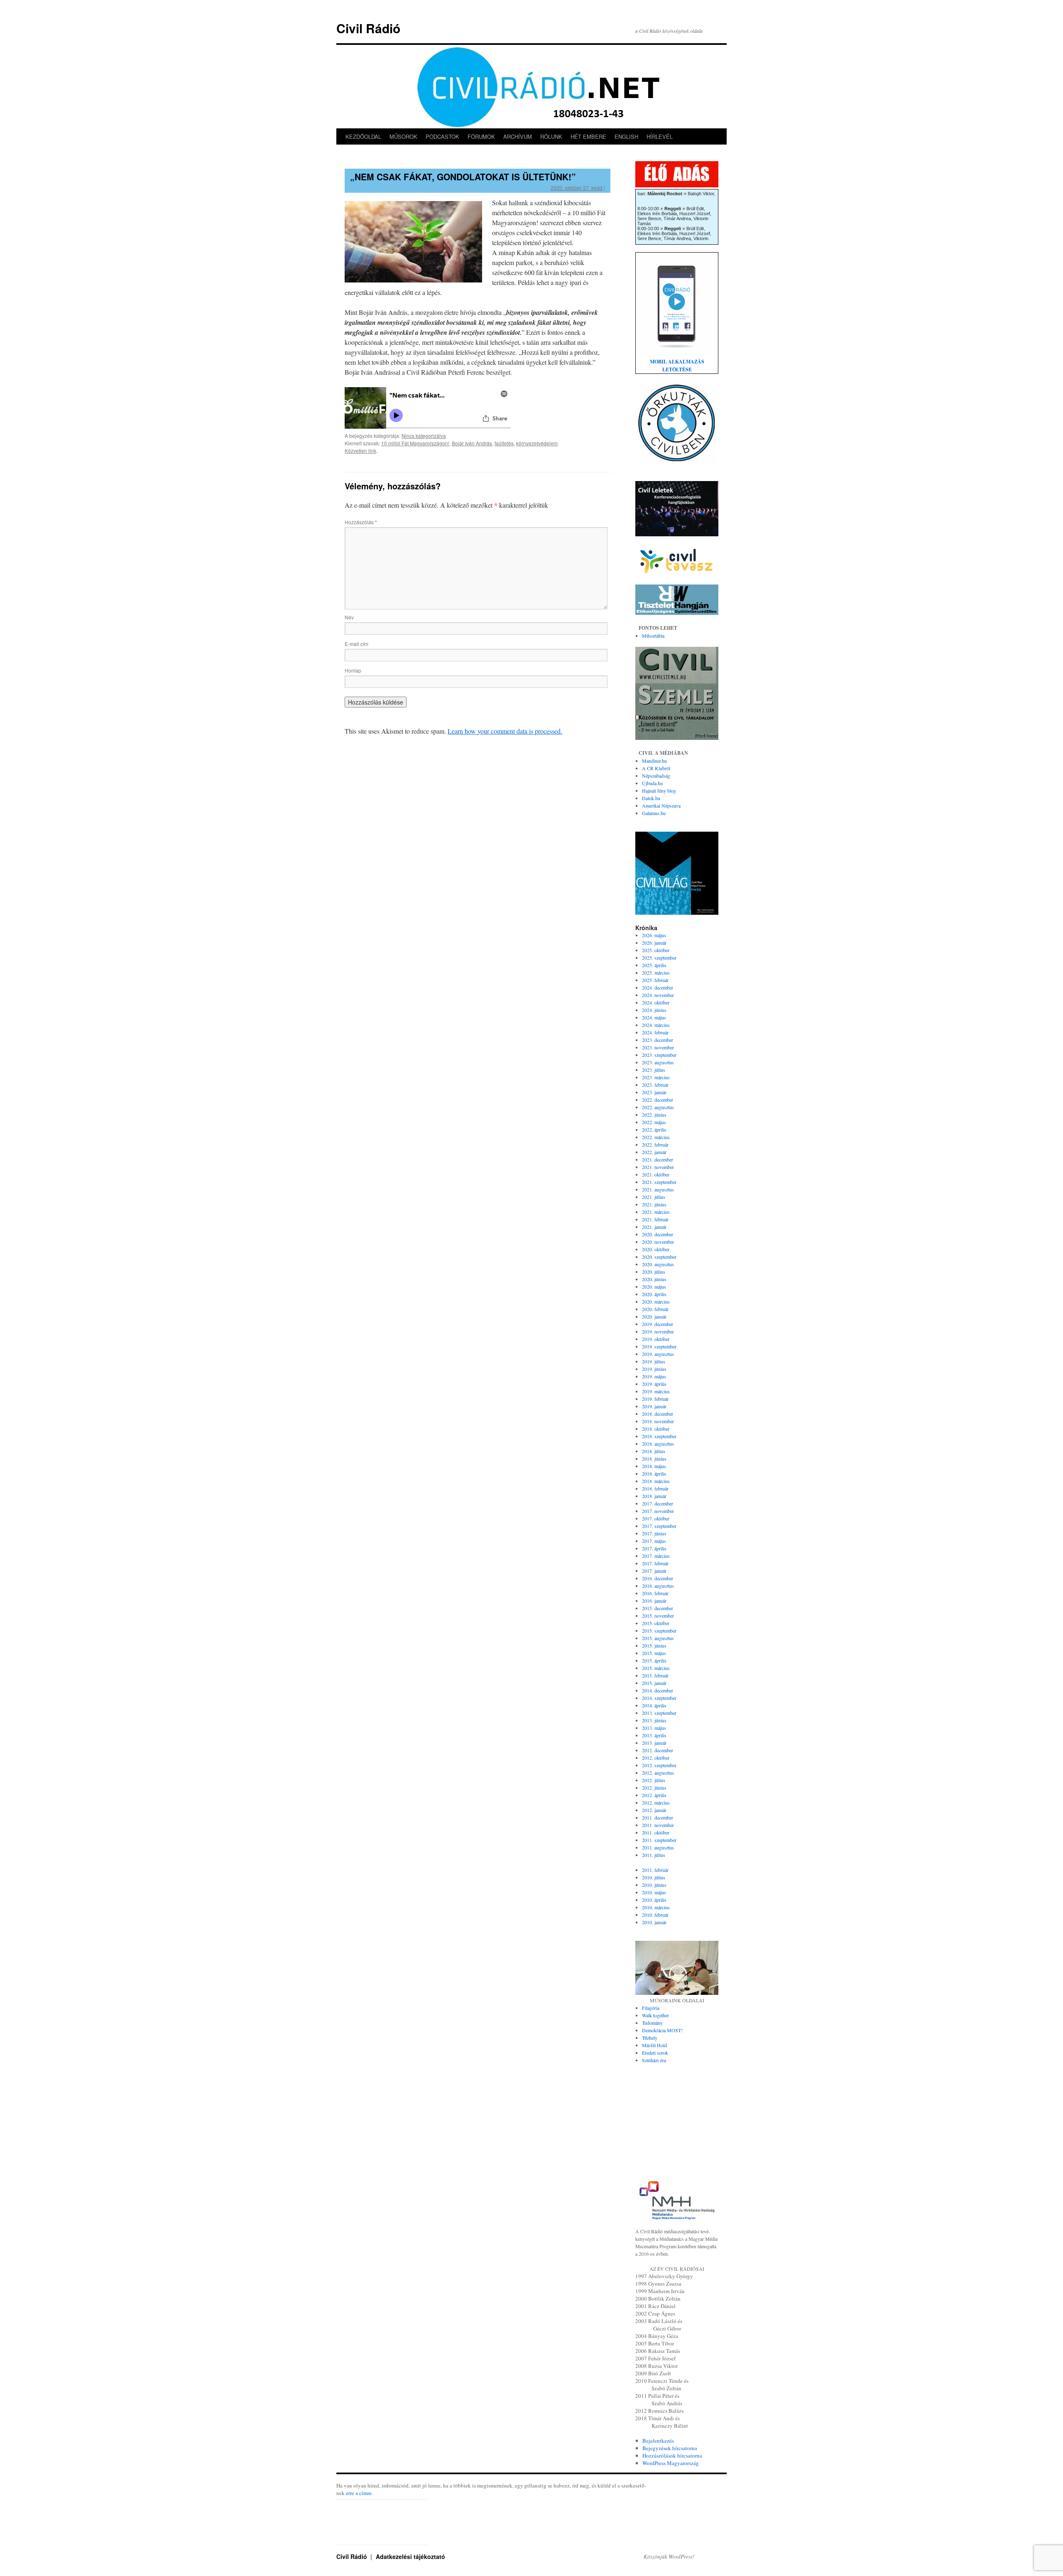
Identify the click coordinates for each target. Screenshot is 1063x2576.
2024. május (654, 1017)
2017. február (655, 1563)
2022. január (654, 1152)
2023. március (656, 1077)
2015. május (654, 1653)
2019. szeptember (659, 1346)
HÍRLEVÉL (660, 136)
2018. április (654, 1473)
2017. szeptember (659, 1526)
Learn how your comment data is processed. (505, 731)
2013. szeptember (659, 1713)
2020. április (654, 1294)
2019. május (654, 1376)
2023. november (658, 1047)
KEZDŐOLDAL (363, 136)
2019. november (658, 1331)
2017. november (658, 1511)
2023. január (654, 1092)
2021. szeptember (659, 1182)
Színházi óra (654, 2060)
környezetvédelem (537, 443)
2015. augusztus (658, 1638)
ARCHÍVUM (518, 136)
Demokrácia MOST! (662, 2030)
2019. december (658, 1324)
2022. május (654, 1122)
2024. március (656, 1025)
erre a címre (359, 2493)
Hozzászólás (361, 522)
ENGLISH (626, 136)
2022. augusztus (658, 1107)
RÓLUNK (551, 136)
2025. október (656, 950)
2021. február (655, 1219)
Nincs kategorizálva (424, 436)
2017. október (656, 1518)
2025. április (654, 965)
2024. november (658, 995)
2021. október (656, 1174)
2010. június (654, 1885)
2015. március (656, 1668)
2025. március (656, 972)
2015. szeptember (659, 1631)
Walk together (655, 2015)
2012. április (654, 1795)
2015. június (654, 1645)
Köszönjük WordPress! (669, 2556)
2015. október (656, 1623)
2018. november (658, 1421)
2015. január (654, 1683)
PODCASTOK (442, 136)
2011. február (655, 1870)
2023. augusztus (658, 1062)
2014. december (658, 1690)
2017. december (658, 1503)
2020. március (656, 1302)
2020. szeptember (659, 1257)
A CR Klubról (656, 768)
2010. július (654, 1877)
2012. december (658, 1750)
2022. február (655, 1144)
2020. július (654, 1272)
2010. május (654, 1892)
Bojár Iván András (472, 443)
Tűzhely (650, 2038)
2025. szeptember (659, 958)
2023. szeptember (659, 1055)
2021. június (654, 1204)
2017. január (654, 1571)
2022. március (656, 1137)
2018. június (654, 1459)
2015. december (658, 1608)
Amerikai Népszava (661, 805)
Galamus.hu (654, 813)
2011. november (658, 1825)
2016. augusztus (658, 1586)
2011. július (654, 1855)
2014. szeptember (659, 1698)
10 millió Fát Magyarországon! (415, 443)
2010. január (654, 1922)
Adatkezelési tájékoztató (410, 2556)
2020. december (658, 1234)
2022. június (654, 1115)
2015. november (658, 1616)
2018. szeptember (659, 1436)
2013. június (654, 1720)
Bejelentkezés (658, 2441)
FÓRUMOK (481, 136)
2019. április (654, 1384)
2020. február (655, 1309)
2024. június (654, 1010)
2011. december (658, 1817)
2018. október (656, 1429)
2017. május (654, 1541)
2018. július (654, 1451)
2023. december (658, 1040)
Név (349, 617)
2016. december (658, 1578)
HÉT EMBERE (588, 136)
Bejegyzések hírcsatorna (670, 2448)
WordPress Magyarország (671, 2463)
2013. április (654, 1735)
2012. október (656, 1758)
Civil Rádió (368, 28)
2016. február (655, 1593)
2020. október (656, 1249)
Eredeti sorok (655, 2053)
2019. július (654, 1361)
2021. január (654, 1227)
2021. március (656, 1212)
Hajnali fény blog (659, 791)
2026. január (654, 943)
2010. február (655, 1915)
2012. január (654, 1810)
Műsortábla (653, 636)
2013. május (654, 1728)
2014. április (654, 1705)
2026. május (654, 935)
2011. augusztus (658, 1847)
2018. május (654, 1466)
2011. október (656, 1832)
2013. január (654, 1743)
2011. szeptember (659, 1840)
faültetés (504, 443)
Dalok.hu (651, 798)
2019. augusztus (658, 1354)
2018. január (654, 1496)
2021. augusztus (658, 1189)
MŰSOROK (403, 136)
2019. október (656, 1339)
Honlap (353, 670)
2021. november (658, 1167)
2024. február (655, 1032)
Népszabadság (656, 776)
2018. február (655, 1488)
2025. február (655, 980)
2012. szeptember (659, 1765)
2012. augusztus (658, 1773)
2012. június (654, 1788)
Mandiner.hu (654, 761)
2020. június (654, 1279)
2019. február (655, 1399)
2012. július (654, 1780)
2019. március (656, 1391)
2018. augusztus (658, 1444)
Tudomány (652, 2023)
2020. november (658, 1242)
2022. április (654, 1130)
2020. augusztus (658, 1264)
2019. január (654, 1406)
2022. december (658, 1100)
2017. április (654, 1548)
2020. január (654, 1316)
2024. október (656, 1002)
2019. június (654, 1369)
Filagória (651, 2008)
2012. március (656, 1802)
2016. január (654, 1601)
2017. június (654, 1533)
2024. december (658, 987)
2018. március (656, 1481)
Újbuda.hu (652, 783)
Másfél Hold (654, 2045)
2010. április (654, 1900)
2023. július (654, 1070)
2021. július (654, 1197)
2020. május (654, 1287)
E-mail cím (356, 644)
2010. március (656, 1907)
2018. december (658, 1414)
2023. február (655, 1085)
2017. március (656, 1556)
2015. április (654, 1660)
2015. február (655, 1675)
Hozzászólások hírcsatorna (672, 2456)
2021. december (658, 1159)
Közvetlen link (360, 451)
